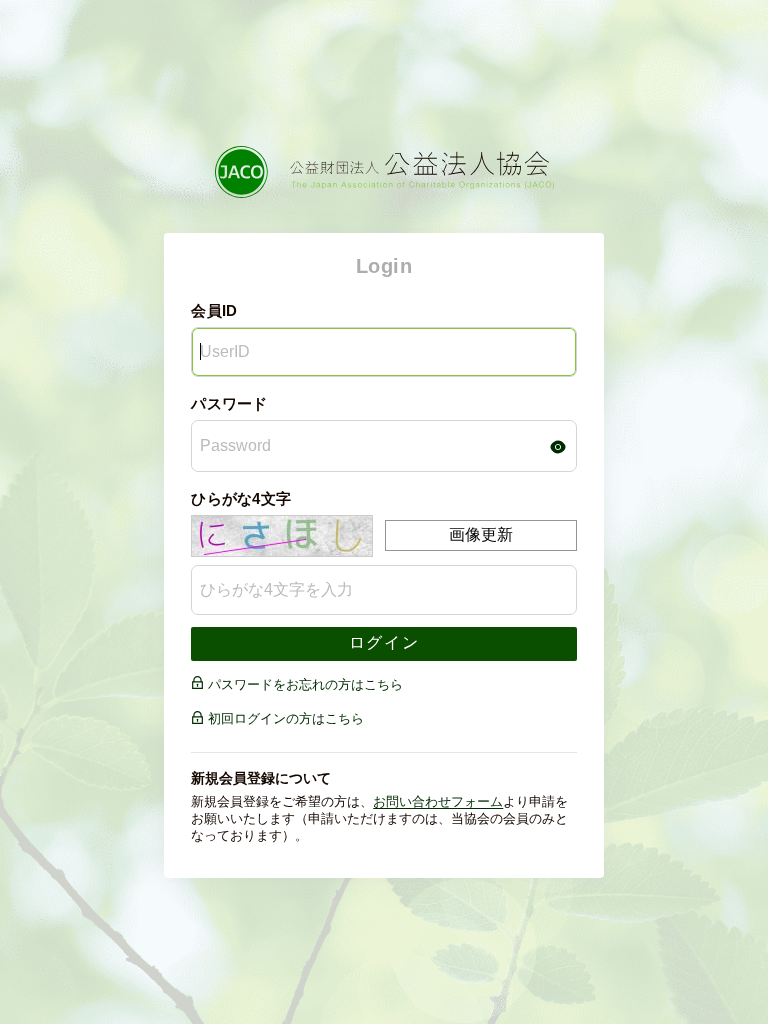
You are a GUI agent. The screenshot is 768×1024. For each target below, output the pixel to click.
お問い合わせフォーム (438, 801)
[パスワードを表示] (558, 447)
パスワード (229, 403)
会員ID (214, 310)
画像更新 (481, 534)
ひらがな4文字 (241, 498)
